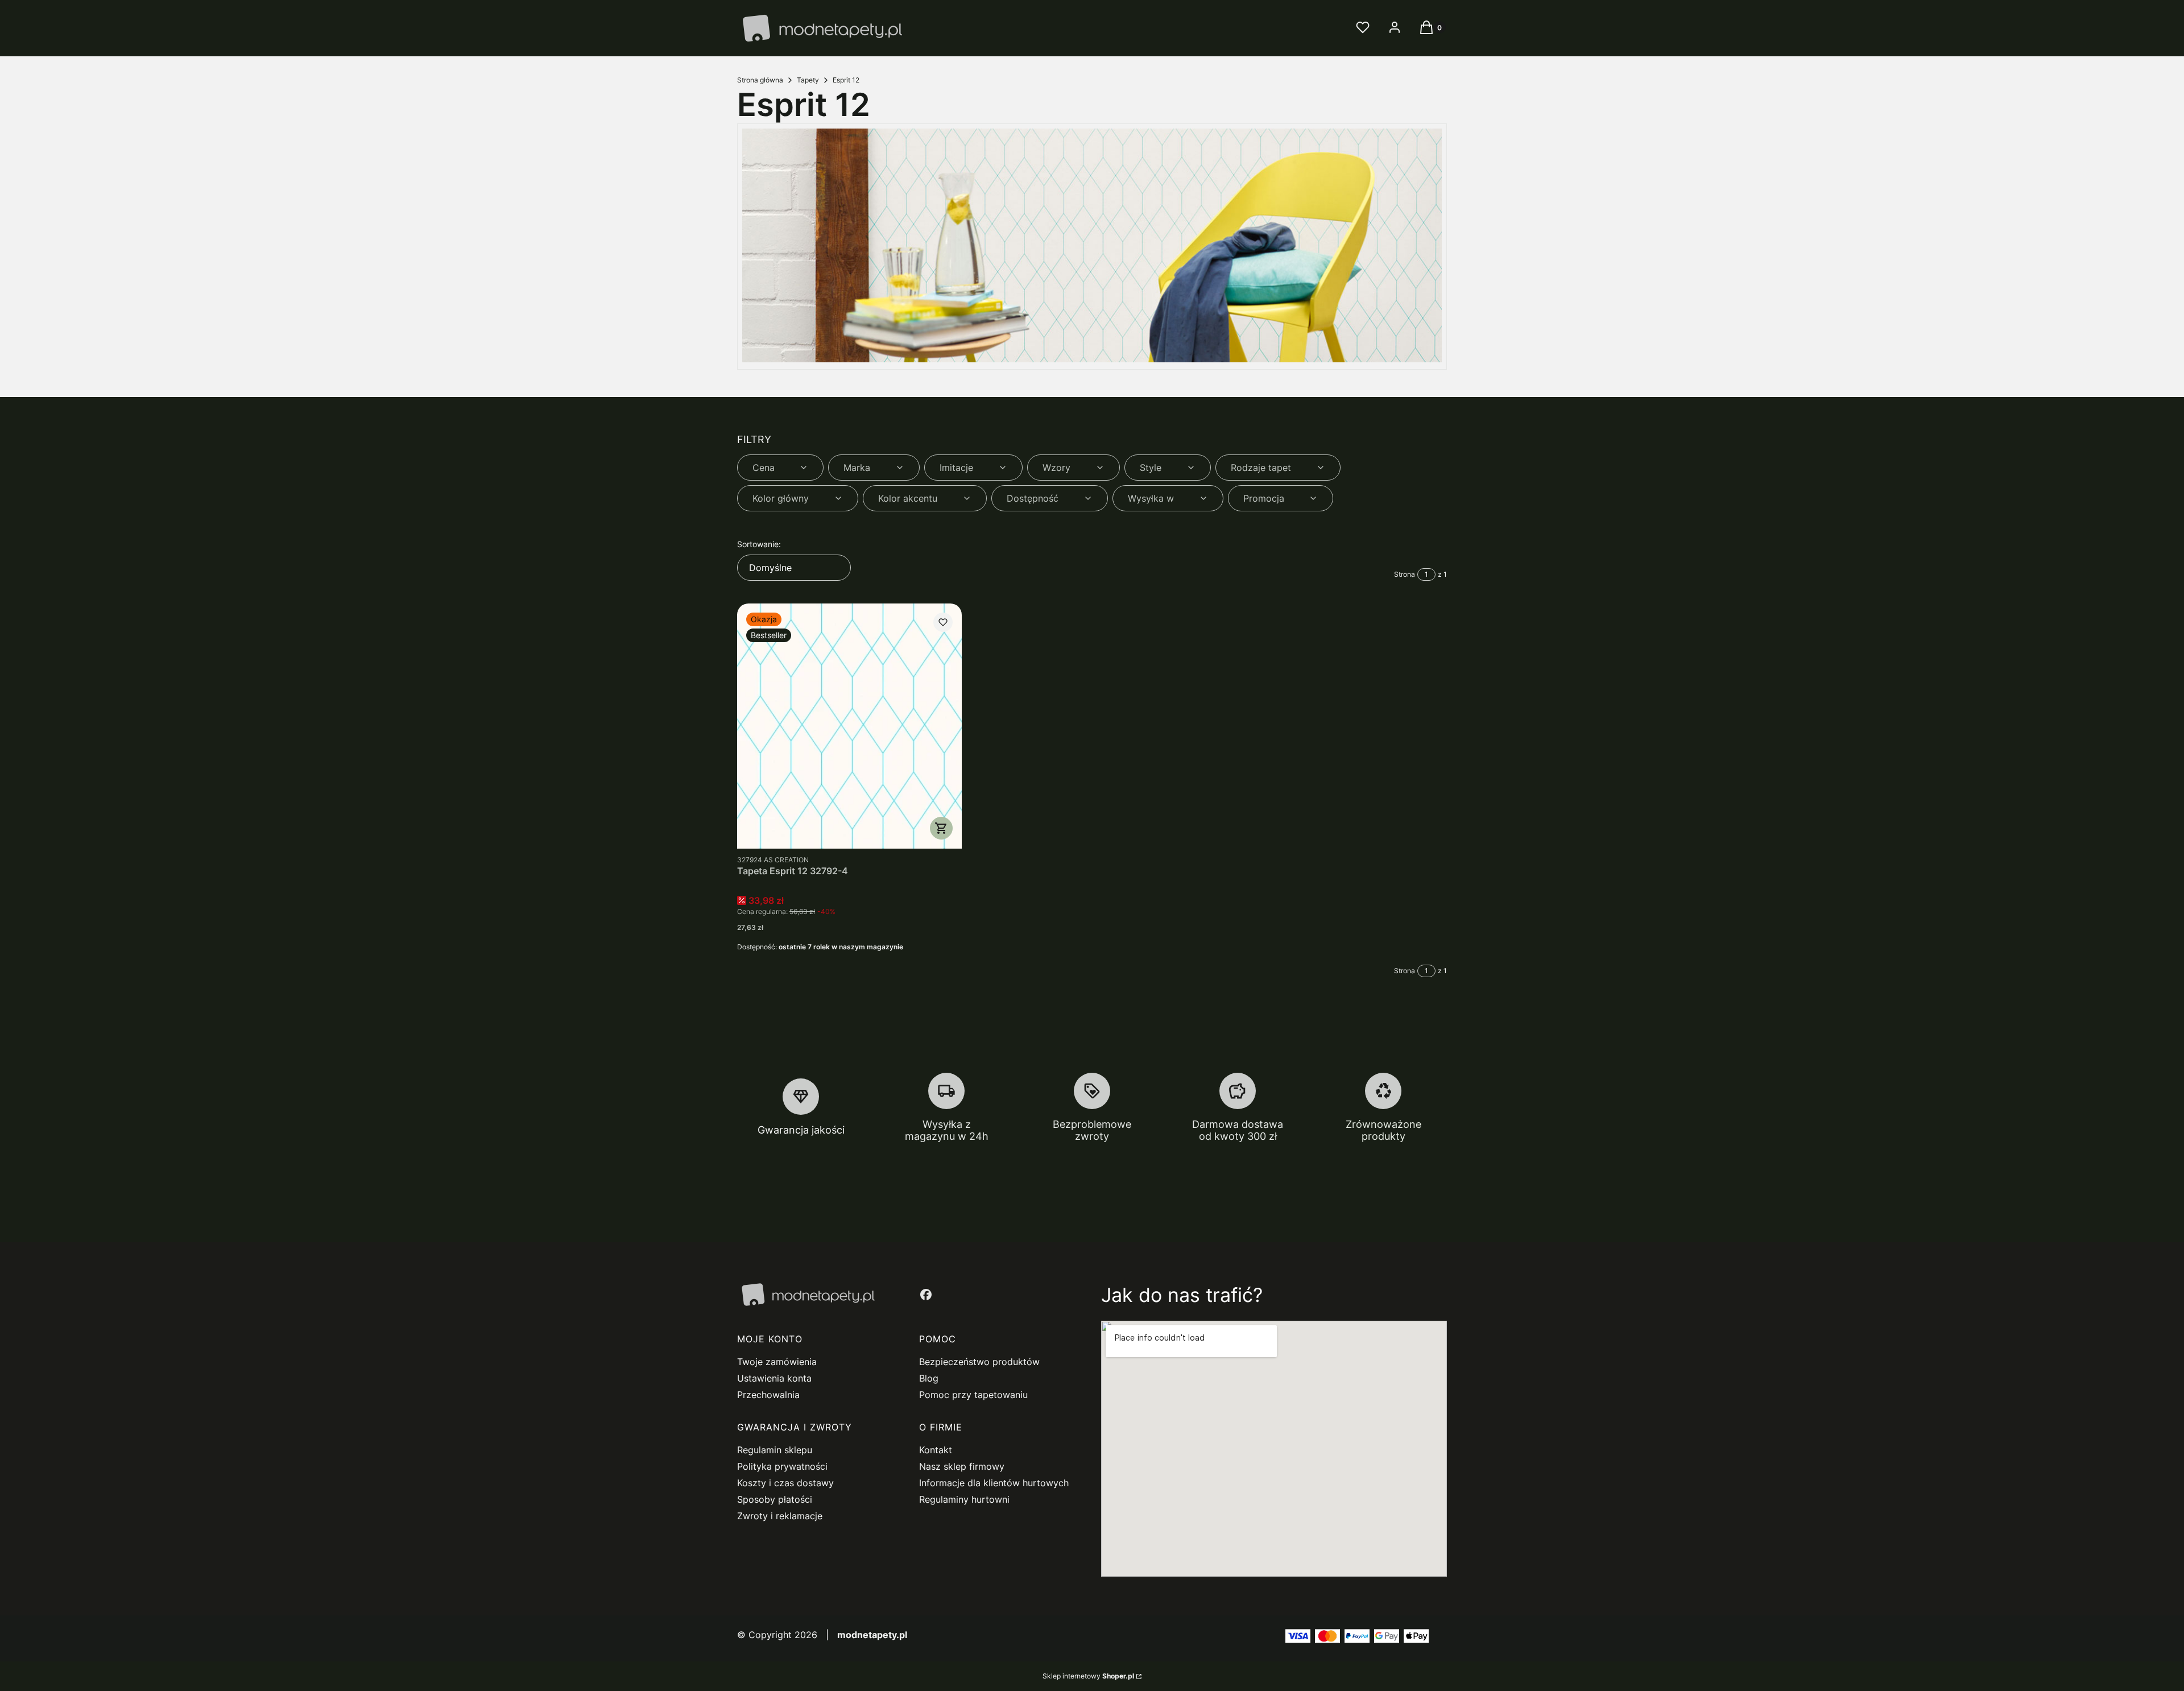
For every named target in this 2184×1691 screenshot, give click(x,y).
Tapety (808, 80)
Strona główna (760, 80)
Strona (1405, 574)
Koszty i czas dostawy (785, 1483)
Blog (929, 1378)
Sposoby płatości (775, 1499)
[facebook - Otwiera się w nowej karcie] (926, 1295)
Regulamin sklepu (775, 1450)
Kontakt (936, 1450)
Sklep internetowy (1088, 1676)
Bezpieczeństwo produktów (979, 1362)
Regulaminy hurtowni (964, 1499)
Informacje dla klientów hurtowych (994, 1483)
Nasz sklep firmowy (962, 1466)
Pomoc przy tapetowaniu (973, 1395)
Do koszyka (941, 828)
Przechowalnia (768, 1395)
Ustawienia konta (774, 1378)
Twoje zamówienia (777, 1362)
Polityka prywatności (782, 1466)
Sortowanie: (759, 544)
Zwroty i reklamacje (780, 1516)
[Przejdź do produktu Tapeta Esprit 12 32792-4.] (849, 726)
